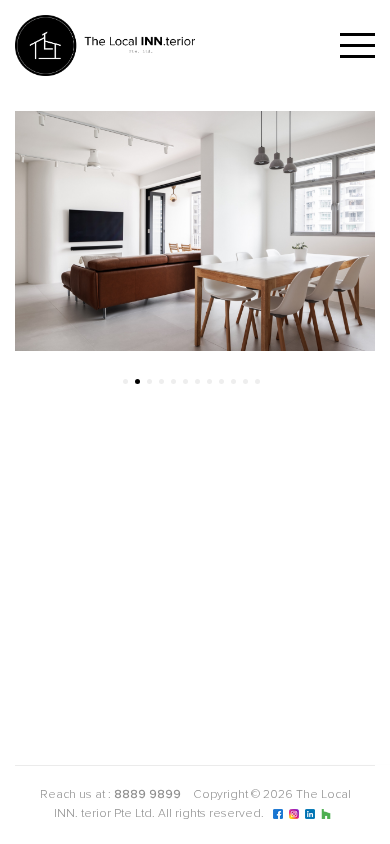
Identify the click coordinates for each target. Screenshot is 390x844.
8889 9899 (147, 795)
